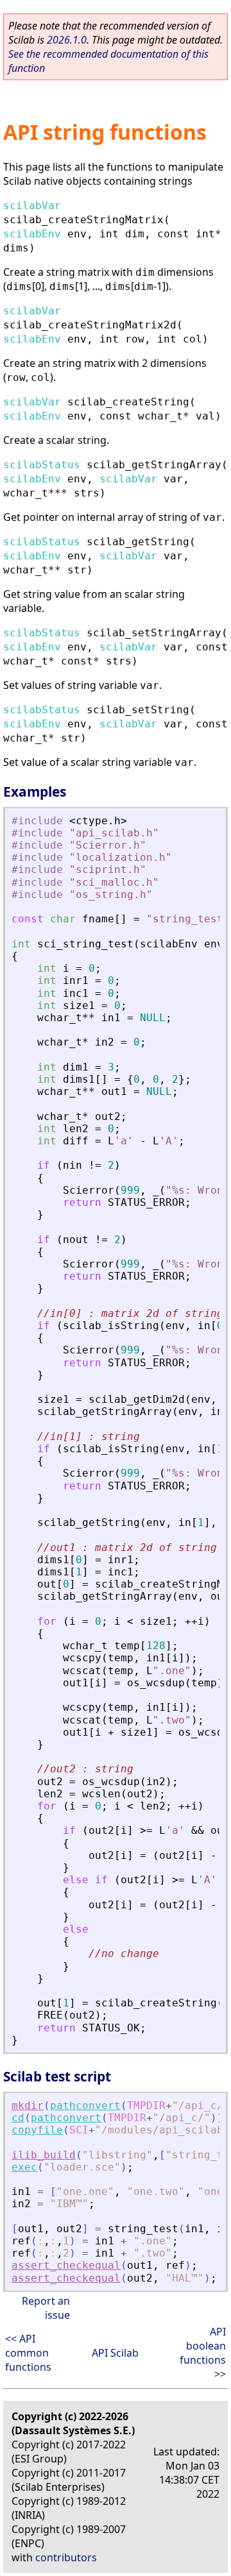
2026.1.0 (67, 40)
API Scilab (115, 2353)
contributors (66, 2557)
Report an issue (46, 2308)
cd (18, 2118)
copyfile (37, 2130)
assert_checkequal (66, 2265)
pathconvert (85, 2106)
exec (24, 2167)
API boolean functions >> (203, 2353)
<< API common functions (28, 2353)
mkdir (28, 2106)
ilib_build (44, 2155)
